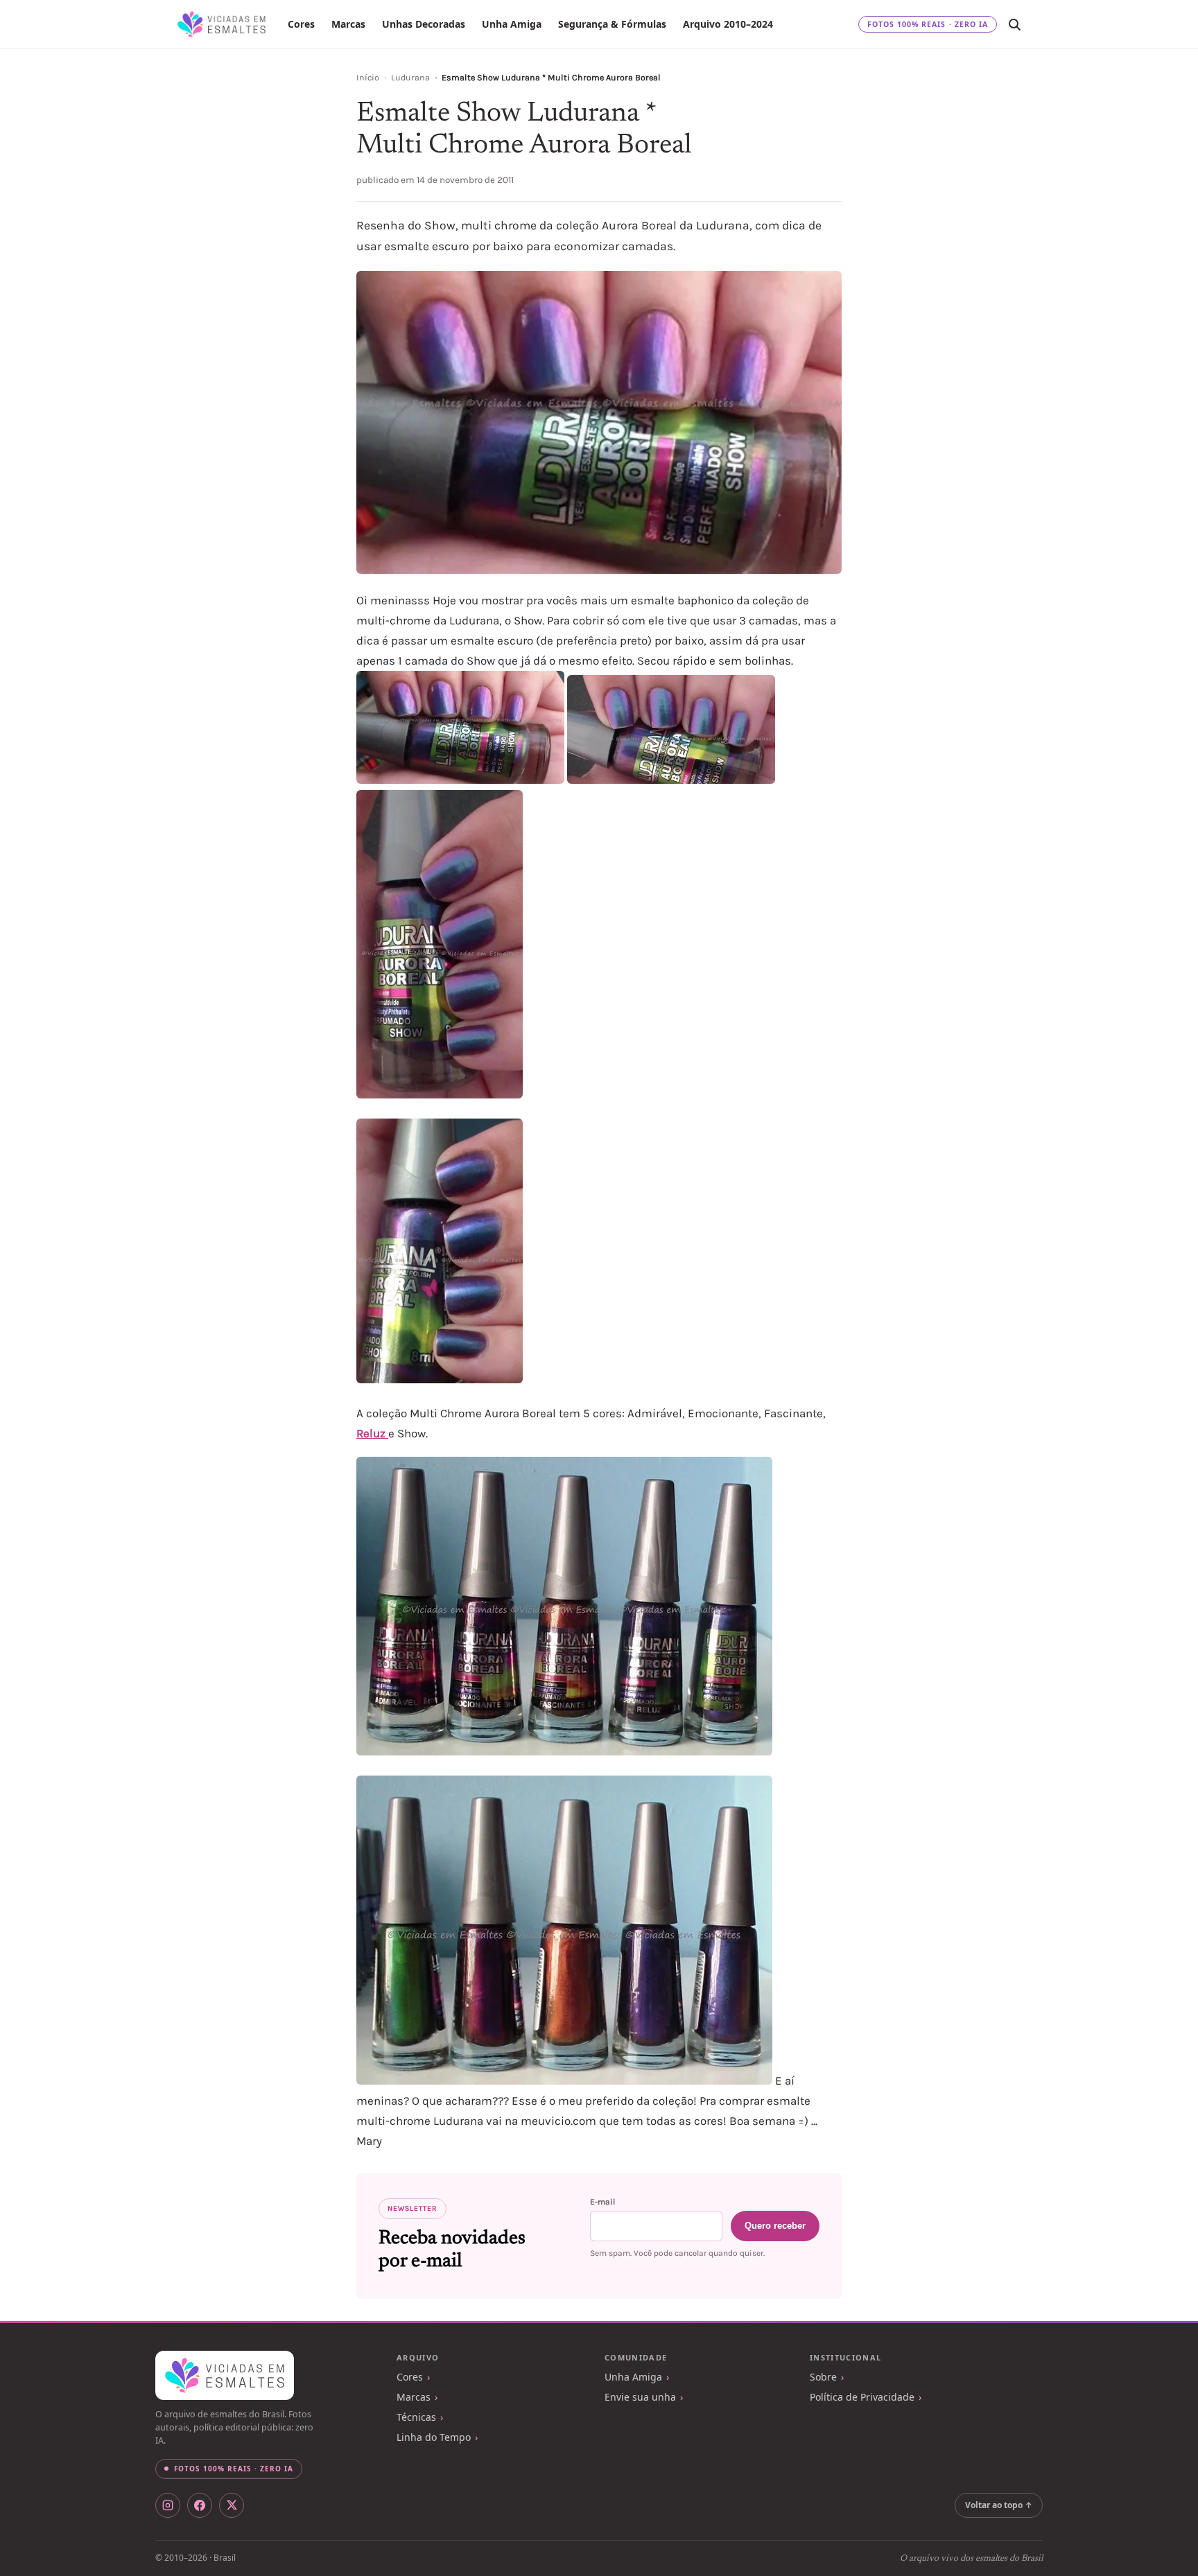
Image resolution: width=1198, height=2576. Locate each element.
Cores (301, 24)
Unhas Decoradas (424, 24)
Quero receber (775, 2226)
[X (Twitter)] (232, 2505)
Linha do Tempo (434, 2437)
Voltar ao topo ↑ (999, 2505)
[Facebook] (200, 2505)
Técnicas (416, 2417)
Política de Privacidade (862, 2397)
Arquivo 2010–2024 (728, 24)
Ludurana (410, 78)
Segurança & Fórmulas (612, 24)
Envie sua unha (640, 2397)
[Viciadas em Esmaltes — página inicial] (225, 2376)
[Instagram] (168, 2505)
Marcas (348, 24)
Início (368, 78)
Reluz (372, 1433)
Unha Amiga (512, 24)
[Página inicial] (222, 24)
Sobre (823, 2377)
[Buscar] (1014, 24)
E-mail (602, 2202)
